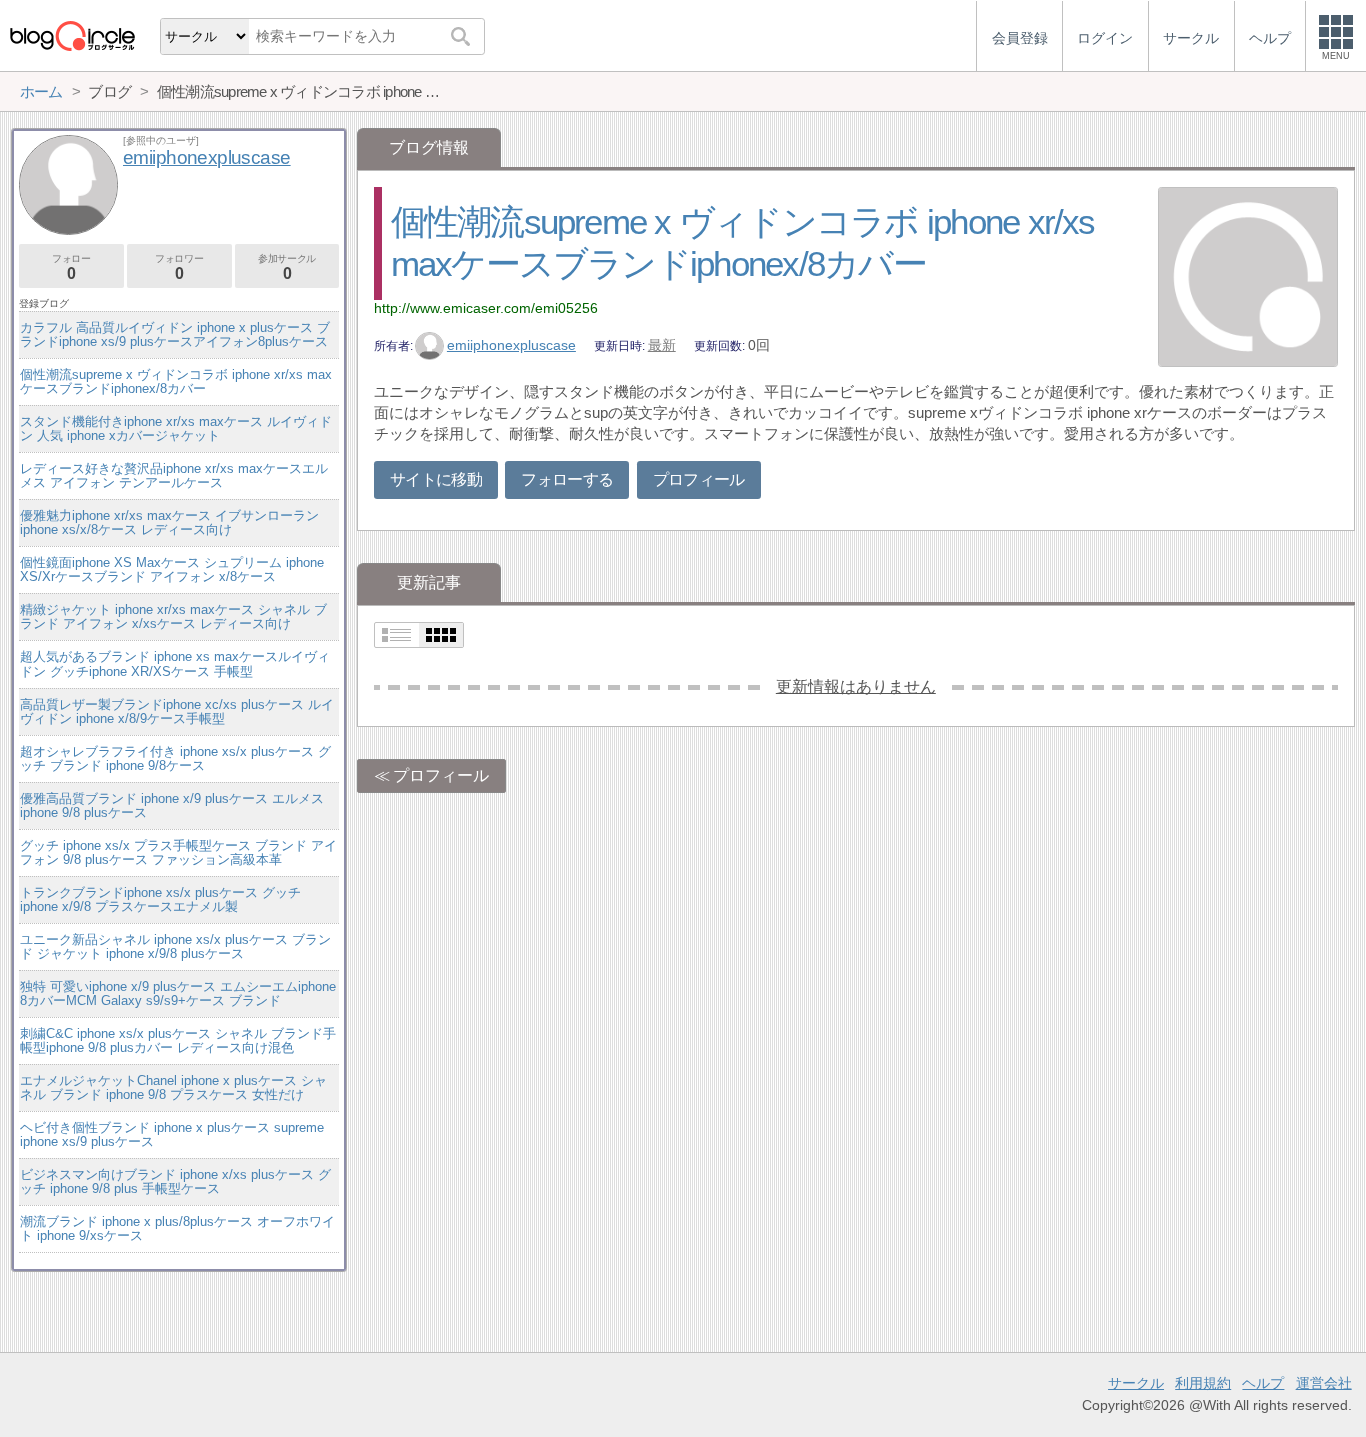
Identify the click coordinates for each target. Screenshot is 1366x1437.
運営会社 (1324, 1383)
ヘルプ (1263, 1383)
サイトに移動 (436, 479)
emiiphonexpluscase (511, 345)
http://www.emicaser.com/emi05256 (486, 308)
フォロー (71, 267)
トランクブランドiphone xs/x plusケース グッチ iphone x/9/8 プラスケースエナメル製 (160, 899)
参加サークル (287, 267)
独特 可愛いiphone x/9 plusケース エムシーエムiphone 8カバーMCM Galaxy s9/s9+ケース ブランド (178, 993)
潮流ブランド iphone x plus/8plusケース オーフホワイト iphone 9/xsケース (177, 1228)
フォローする (567, 479)
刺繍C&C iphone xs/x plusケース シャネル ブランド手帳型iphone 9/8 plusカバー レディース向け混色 (178, 1040)
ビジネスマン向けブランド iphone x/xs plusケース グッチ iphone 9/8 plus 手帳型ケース (175, 1181)
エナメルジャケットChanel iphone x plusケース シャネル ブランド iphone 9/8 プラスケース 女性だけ (173, 1087)
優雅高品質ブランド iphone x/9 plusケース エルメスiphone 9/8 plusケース (172, 805)
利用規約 (1203, 1383)
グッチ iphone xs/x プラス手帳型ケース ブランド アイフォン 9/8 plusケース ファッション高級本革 (178, 852)
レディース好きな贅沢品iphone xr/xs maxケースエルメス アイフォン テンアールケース (174, 475)
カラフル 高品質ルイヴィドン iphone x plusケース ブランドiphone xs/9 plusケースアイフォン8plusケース (175, 334)
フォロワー (179, 267)
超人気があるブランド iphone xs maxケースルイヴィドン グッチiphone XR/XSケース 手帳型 (175, 663)
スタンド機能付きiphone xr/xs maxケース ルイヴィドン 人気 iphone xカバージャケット (176, 428)
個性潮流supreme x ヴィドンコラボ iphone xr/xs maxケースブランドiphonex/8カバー (176, 381)
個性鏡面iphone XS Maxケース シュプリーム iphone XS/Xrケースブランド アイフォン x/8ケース (172, 569)
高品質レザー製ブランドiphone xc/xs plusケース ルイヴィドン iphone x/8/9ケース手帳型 (177, 711)
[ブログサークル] (72, 35)
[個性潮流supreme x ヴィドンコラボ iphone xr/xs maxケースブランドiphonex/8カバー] (1248, 279)
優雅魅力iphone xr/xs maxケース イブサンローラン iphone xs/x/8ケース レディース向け (169, 522)
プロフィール (699, 479)
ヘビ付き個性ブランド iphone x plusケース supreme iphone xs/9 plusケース (172, 1134)
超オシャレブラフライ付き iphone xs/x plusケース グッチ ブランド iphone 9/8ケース (175, 758)
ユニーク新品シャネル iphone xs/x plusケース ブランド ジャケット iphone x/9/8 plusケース (175, 946)
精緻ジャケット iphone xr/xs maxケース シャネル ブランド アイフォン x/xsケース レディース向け (173, 616)
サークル (1136, 1383)
